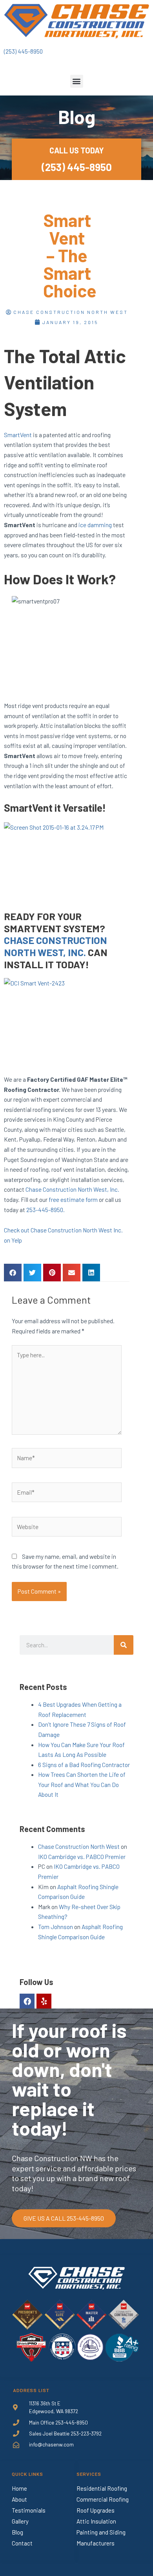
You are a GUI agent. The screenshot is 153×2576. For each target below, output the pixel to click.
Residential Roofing (102, 2488)
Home (19, 2488)
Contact (22, 2543)
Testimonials (29, 2510)
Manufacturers (96, 2543)
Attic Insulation (96, 2521)
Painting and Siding (101, 2532)
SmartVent (18, 435)
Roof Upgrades (96, 2510)
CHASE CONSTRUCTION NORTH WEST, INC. (56, 946)
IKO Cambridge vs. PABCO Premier (82, 1856)
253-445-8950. (46, 1210)
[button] (77, 81)
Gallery (20, 2521)
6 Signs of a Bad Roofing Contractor (84, 1764)
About (19, 2499)
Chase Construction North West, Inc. (72, 1189)
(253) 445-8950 (23, 51)
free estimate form (73, 1199)
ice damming (95, 525)
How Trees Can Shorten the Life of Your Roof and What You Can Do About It (82, 1784)
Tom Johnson (56, 1927)
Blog (17, 2532)
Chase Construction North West (79, 1846)
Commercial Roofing (103, 2499)
